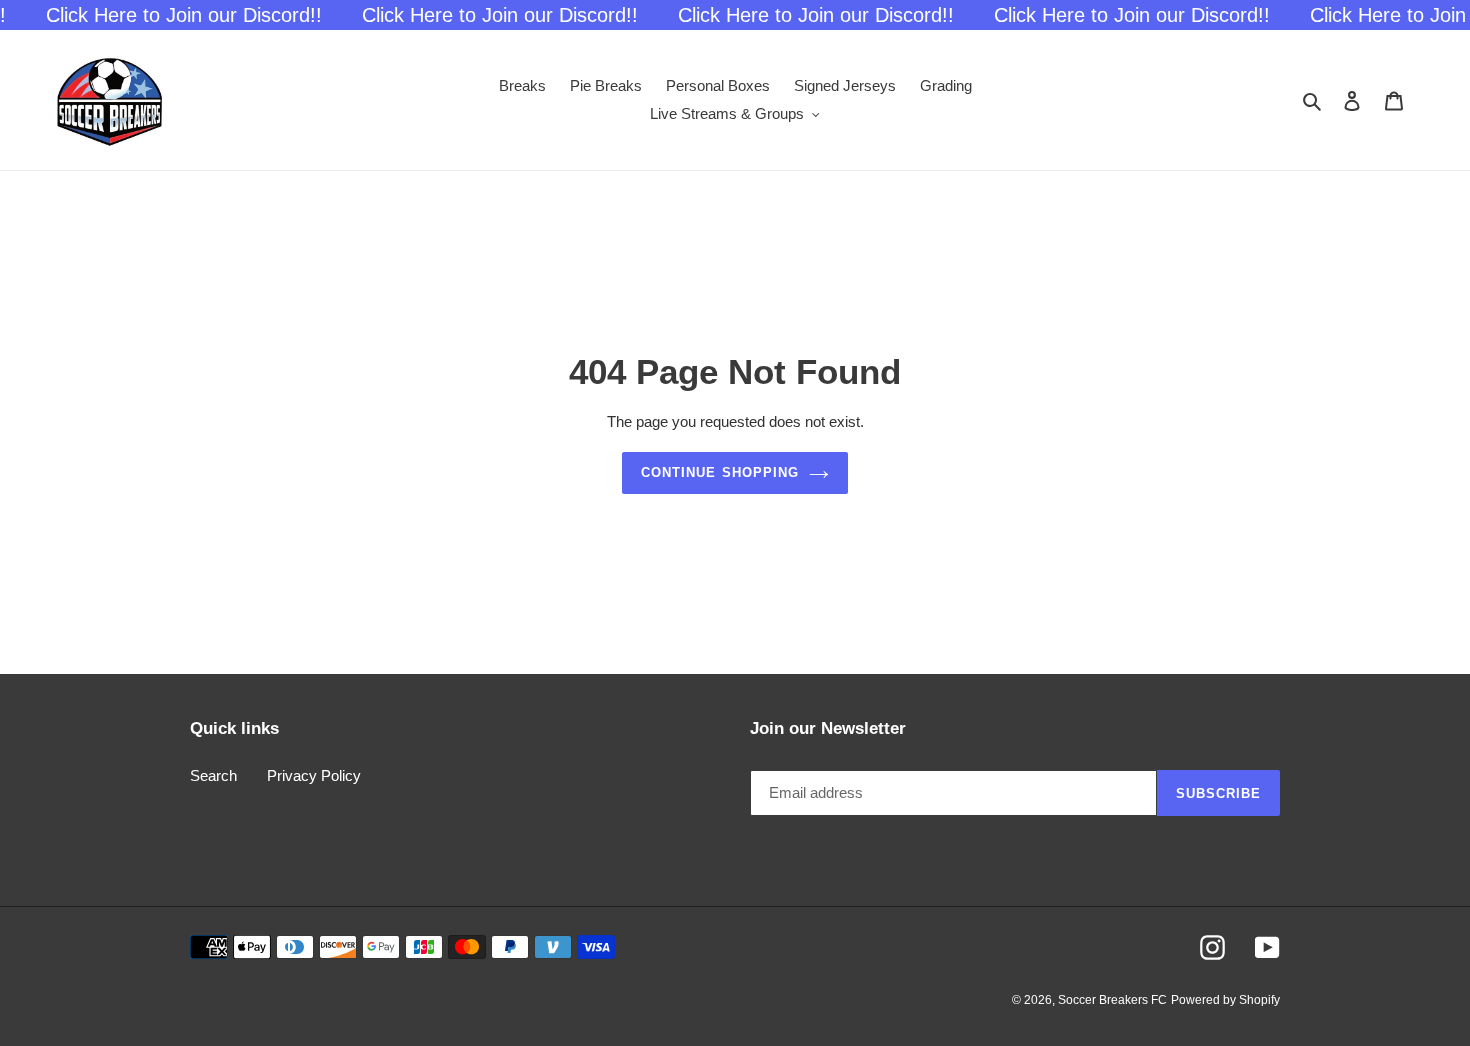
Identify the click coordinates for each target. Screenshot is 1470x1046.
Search (213, 775)
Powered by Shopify (1225, 1000)
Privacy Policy (314, 775)
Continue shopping (720, 472)
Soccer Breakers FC (1112, 1000)
